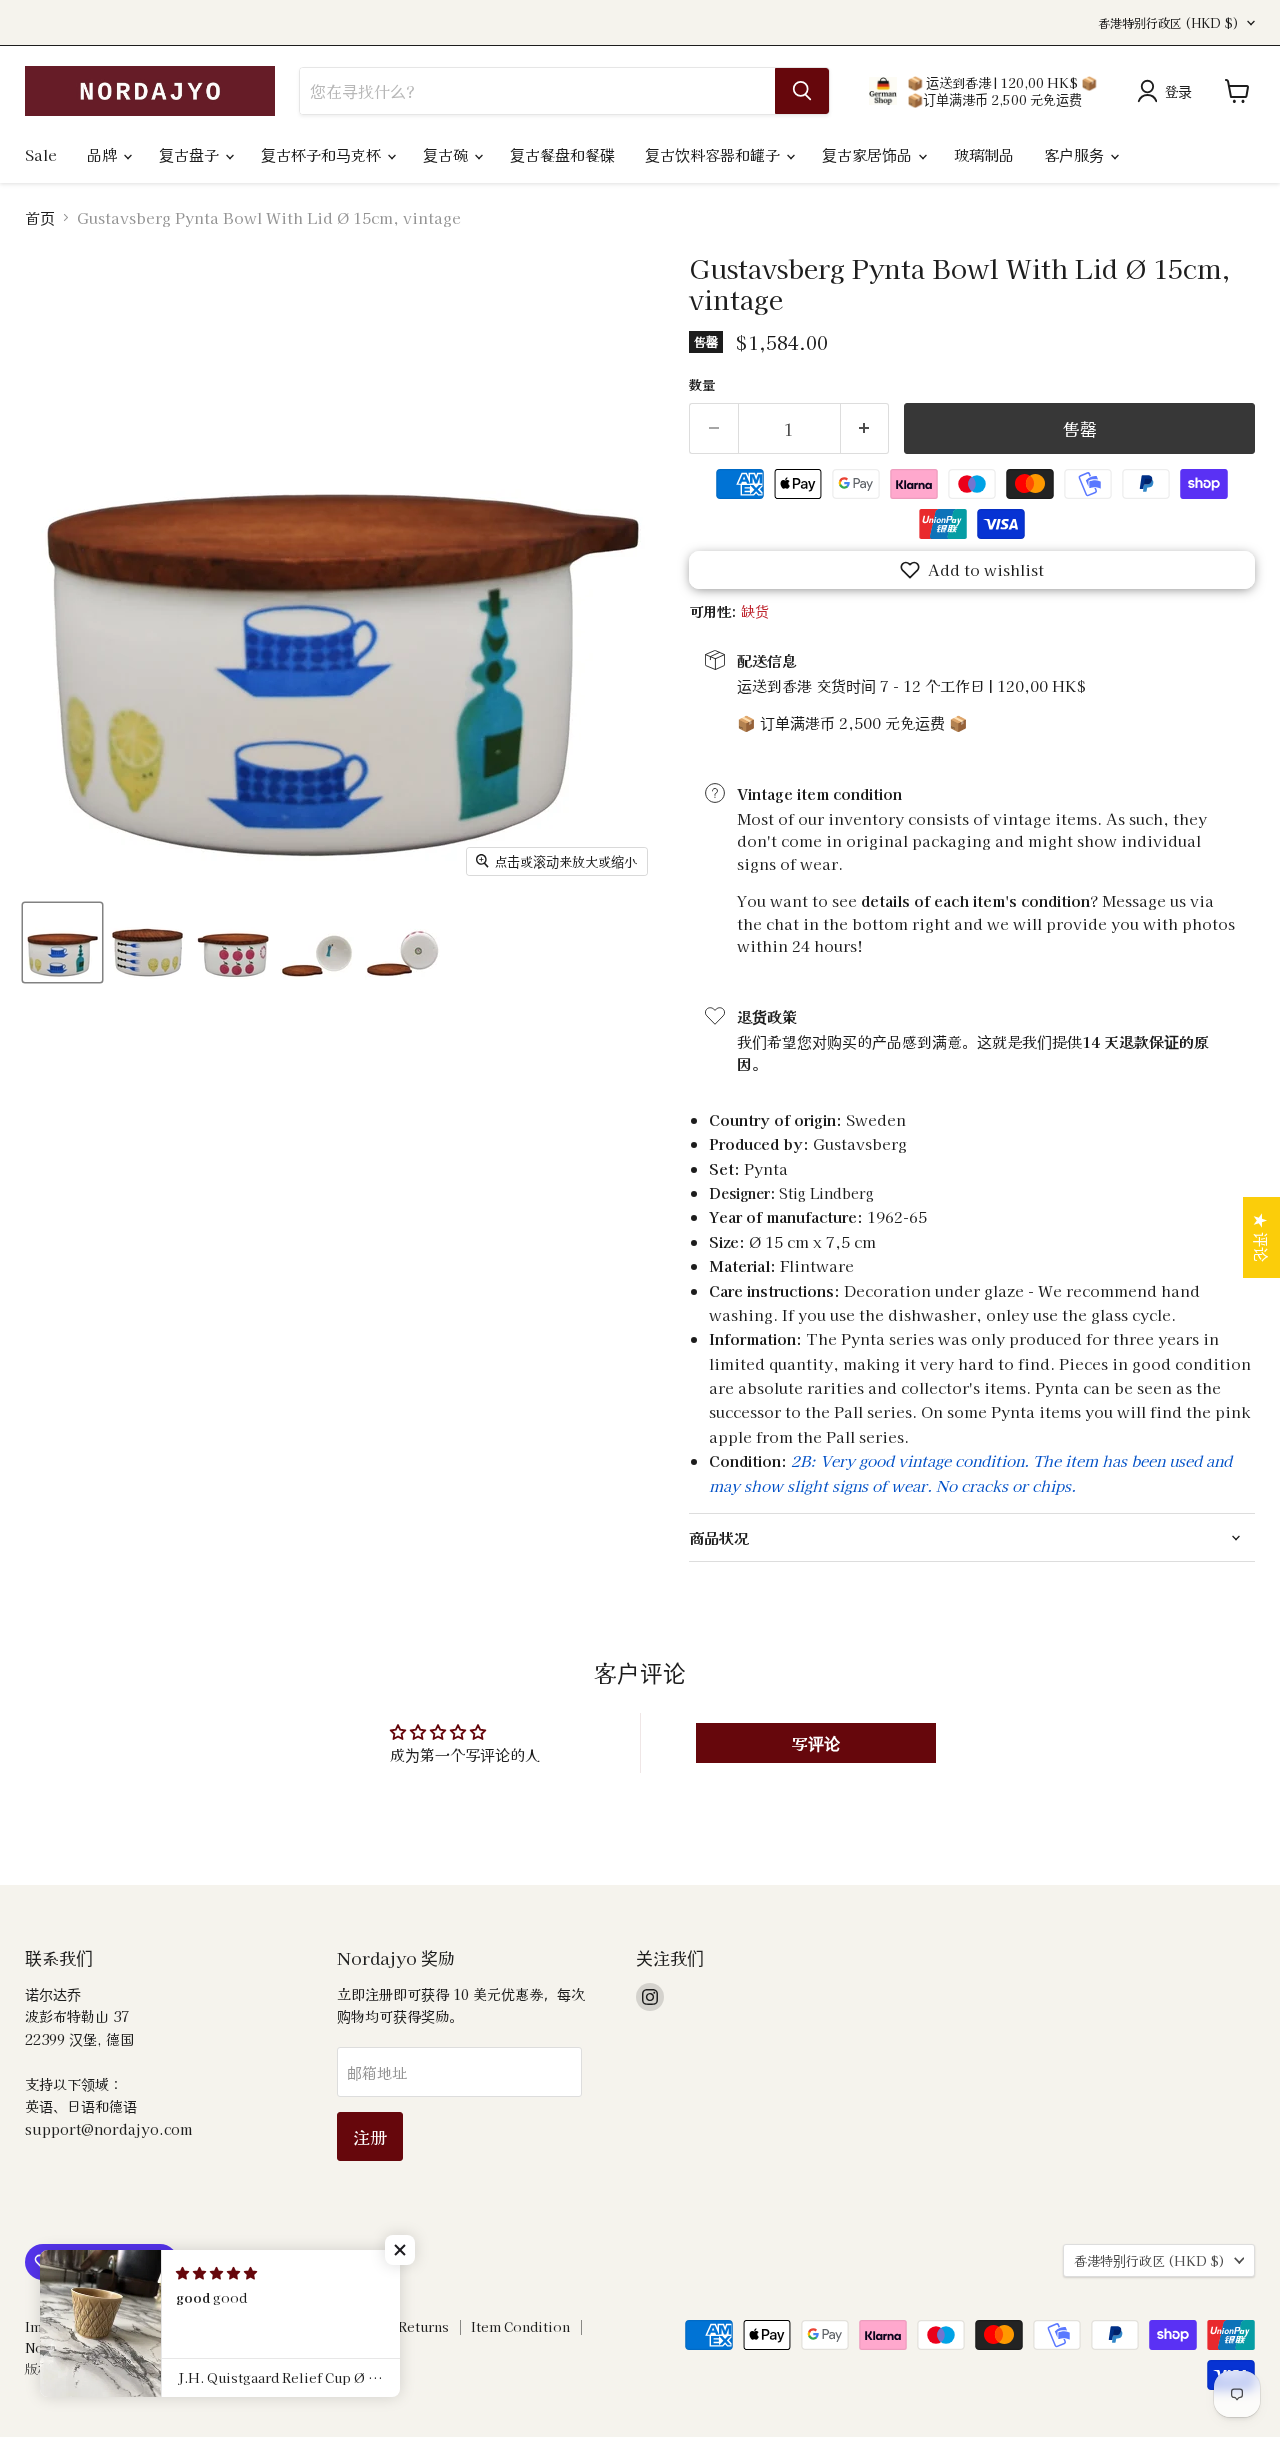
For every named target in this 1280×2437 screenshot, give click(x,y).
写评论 (816, 1743)
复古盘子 (191, 154)
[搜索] (802, 91)
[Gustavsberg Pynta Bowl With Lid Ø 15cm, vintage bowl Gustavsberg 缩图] (62, 942)
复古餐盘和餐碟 (562, 154)
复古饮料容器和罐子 (714, 154)
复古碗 (447, 154)
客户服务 (1076, 154)
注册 (370, 2136)
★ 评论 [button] (1261, 1237)
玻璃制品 (984, 154)
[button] (972, 570)
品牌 (104, 154)
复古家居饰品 (869, 154)
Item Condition (520, 2326)
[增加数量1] (865, 428)
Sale (41, 154)
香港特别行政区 (1168, 23)
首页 (40, 217)
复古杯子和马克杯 (323, 154)
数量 (702, 384)
